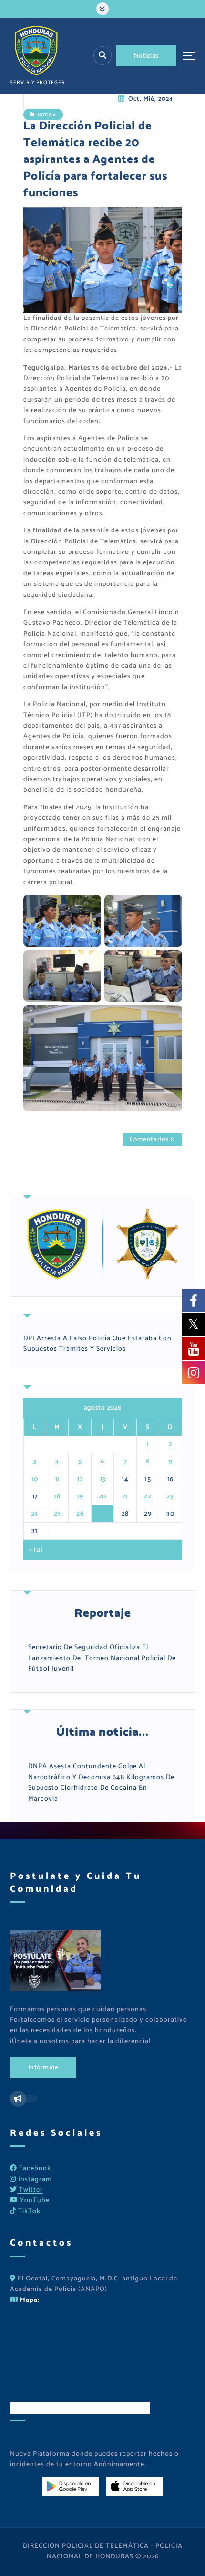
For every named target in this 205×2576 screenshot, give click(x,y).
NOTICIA (47, 114)
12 (80, 1479)
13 (103, 1479)
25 (57, 1514)
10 (35, 1479)
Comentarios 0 (152, 1139)
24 (35, 1514)
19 (80, 1497)
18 (57, 1497)
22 (148, 1497)
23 (170, 1497)
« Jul (36, 1550)
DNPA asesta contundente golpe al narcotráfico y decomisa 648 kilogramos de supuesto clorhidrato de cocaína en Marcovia (101, 1782)
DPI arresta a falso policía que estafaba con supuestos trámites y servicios (97, 1344)
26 (80, 1514)
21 (125, 1497)
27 (103, 1514)
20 (102, 1497)
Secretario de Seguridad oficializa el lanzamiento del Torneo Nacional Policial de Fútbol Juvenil (102, 1658)
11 (57, 1479)
